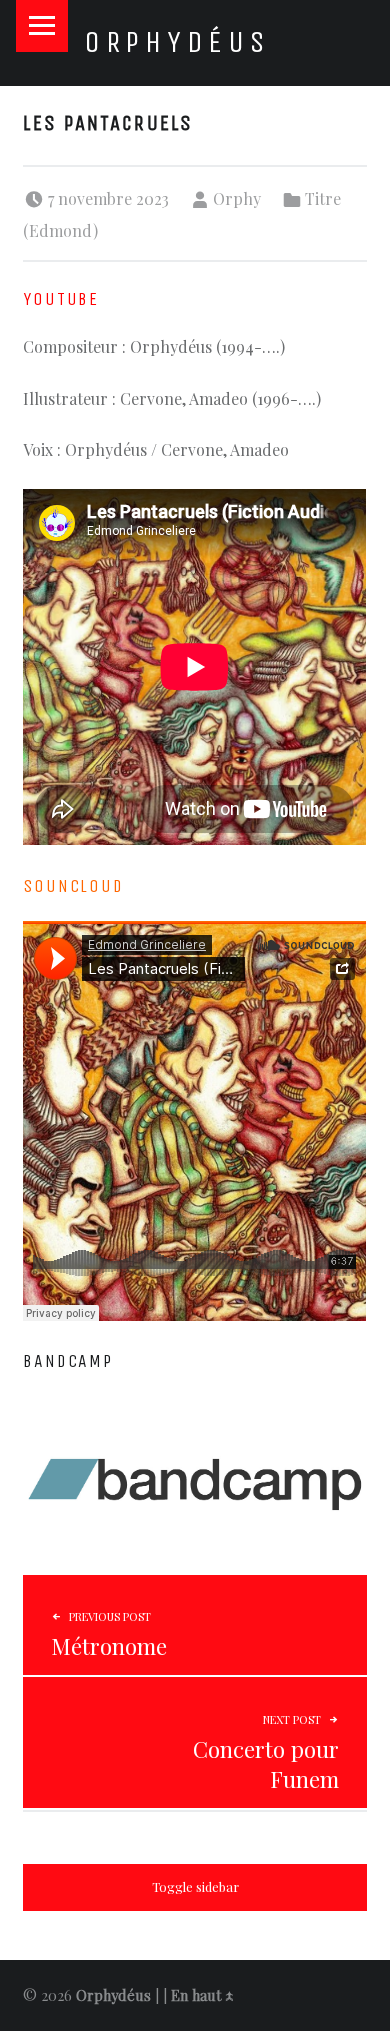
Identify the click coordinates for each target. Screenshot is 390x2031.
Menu (42, 26)
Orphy (237, 198)
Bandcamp (67, 1361)
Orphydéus (177, 42)
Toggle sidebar (195, 1886)
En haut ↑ (202, 1995)
